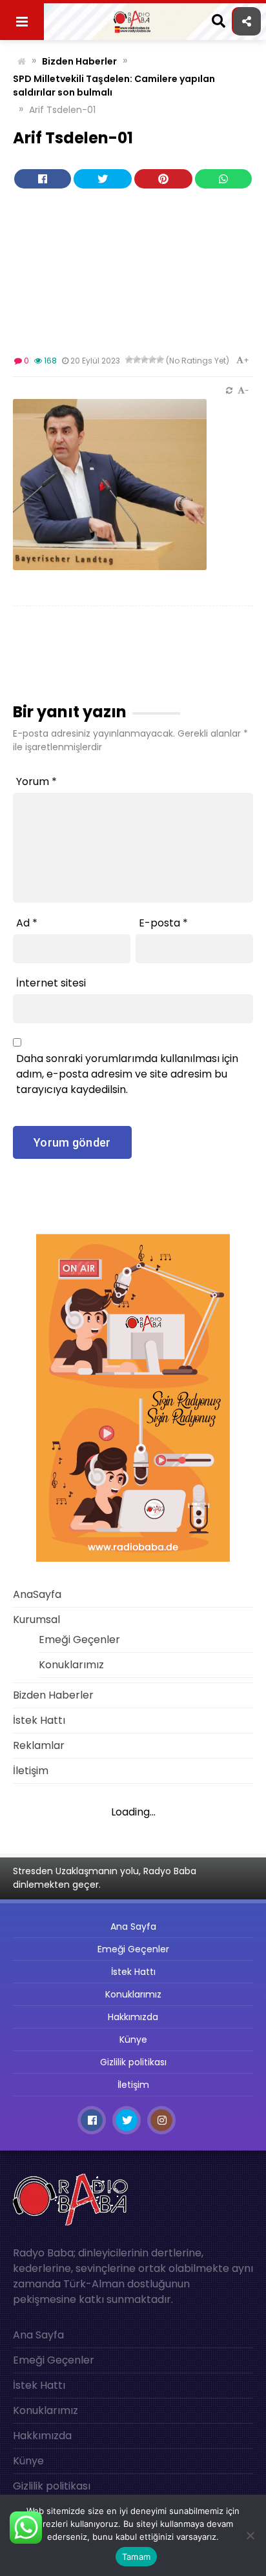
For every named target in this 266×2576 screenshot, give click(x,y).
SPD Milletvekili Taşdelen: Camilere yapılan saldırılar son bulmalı (114, 86)
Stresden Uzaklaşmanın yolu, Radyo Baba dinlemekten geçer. (105, 1878)
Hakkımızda (133, 2017)
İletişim (31, 1771)
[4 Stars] (152, 360)
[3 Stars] (145, 360)
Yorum (36, 782)
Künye (133, 2039)
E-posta (163, 923)
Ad (27, 923)
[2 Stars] (137, 360)
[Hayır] (250, 2535)
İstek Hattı (39, 1720)
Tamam (136, 2557)
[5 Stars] (160, 360)
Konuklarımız (71, 1665)
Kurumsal (36, 1620)
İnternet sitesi (51, 983)
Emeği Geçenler (79, 1640)
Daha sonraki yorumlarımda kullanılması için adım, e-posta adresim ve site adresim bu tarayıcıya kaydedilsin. (127, 1074)
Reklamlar (39, 1745)
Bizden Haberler (79, 61)
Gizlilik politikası (133, 2062)
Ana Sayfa (133, 1927)
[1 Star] (129, 360)
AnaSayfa (37, 1594)
